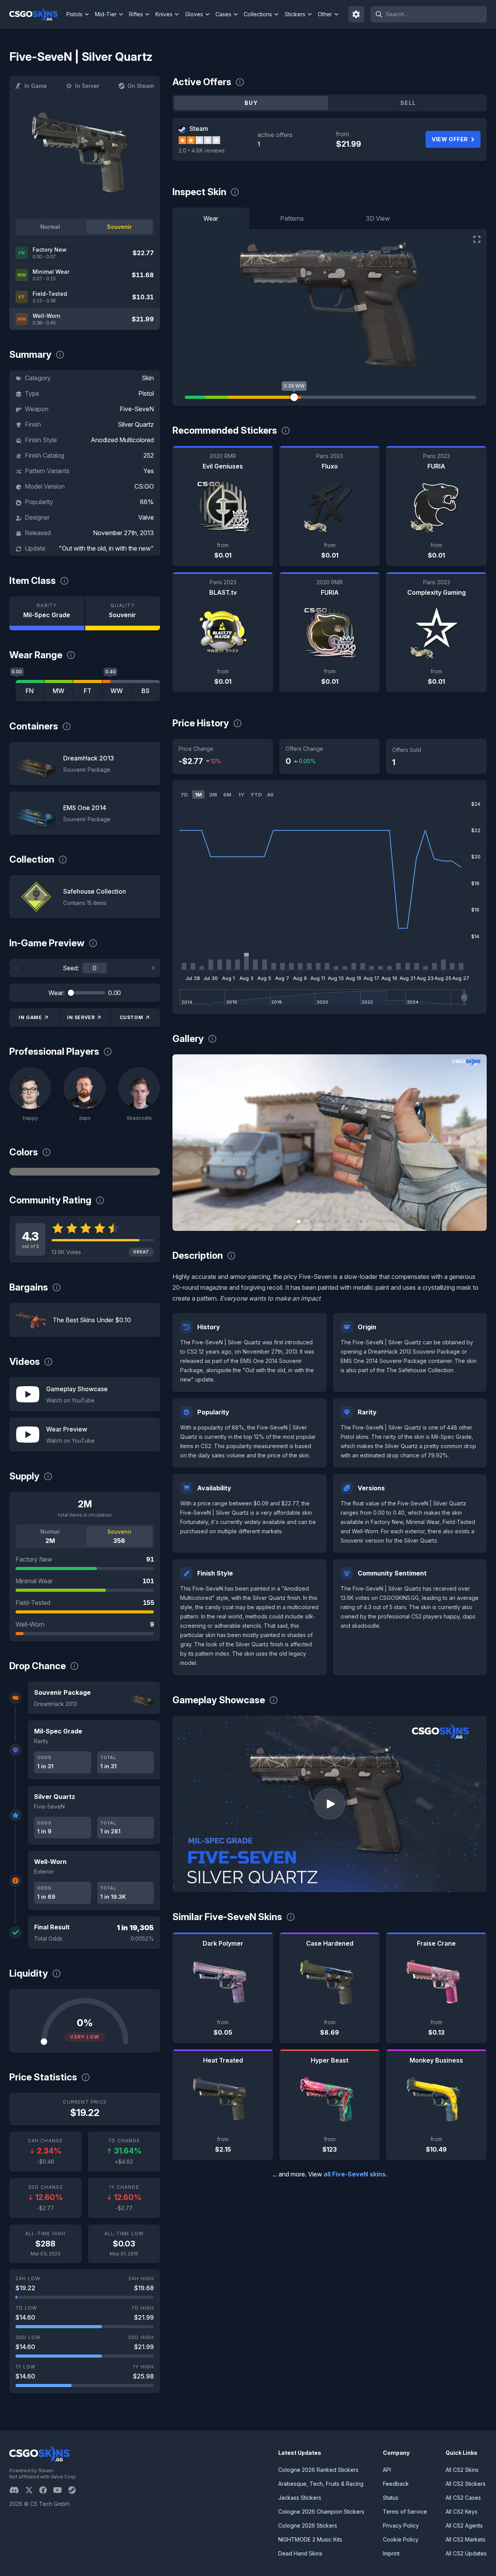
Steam (199, 129)
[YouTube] (61, 2490)
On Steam (141, 86)
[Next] (153, 968)
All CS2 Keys (462, 2512)
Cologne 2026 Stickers (308, 2525)
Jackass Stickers (300, 2498)
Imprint (391, 2553)
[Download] (185, 1218)
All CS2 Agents (464, 2525)
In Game (36, 86)
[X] (32, 2490)
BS (146, 691)
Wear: (57, 993)
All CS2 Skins (462, 2470)
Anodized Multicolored (122, 440)
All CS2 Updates (466, 2553)
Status (391, 2498)
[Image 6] (361, 1222)
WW (117, 691)
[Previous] (16, 968)
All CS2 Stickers (466, 2484)
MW (59, 691)
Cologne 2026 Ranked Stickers (318, 2470)
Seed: (71, 968)
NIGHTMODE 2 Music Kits (310, 2539)
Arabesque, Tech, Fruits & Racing (321, 2484)
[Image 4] (336, 1222)
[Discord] (17, 2490)
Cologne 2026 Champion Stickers (321, 2512)
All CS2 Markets (466, 2539)
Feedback (396, 2484)
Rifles (136, 14)
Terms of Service (405, 2512)
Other (325, 14)
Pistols (74, 14)
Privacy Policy (401, 2525)
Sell (408, 103)
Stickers (295, 14)
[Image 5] (348, 1222)
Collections (258, 14)
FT (88, 691)
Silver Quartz (136, 424)
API (387, 2470)
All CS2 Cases (463, 2498)
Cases (223, 14)
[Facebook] (46, 2490)
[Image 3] (324, 1222)
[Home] (37, 14)
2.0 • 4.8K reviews (202, 150)
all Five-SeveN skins (355, 2174)
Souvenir (119, 227)
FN (30, 691)
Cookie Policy (401, 2539)
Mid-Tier (106, 14)
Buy (251, 103)
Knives (164, 14)
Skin (148, 378)
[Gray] (85, 1172)
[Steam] (75, 2490)
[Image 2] (311, 1222)
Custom (132, 1017)
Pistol (146, 393)
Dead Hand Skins (300, 2553)
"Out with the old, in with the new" (106, 548)
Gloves (194, 14)
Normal (50, 227)
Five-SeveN (137, 409)
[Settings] (356, 14)
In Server (87, 86)
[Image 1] (299, 1222)
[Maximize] (477, 239)
